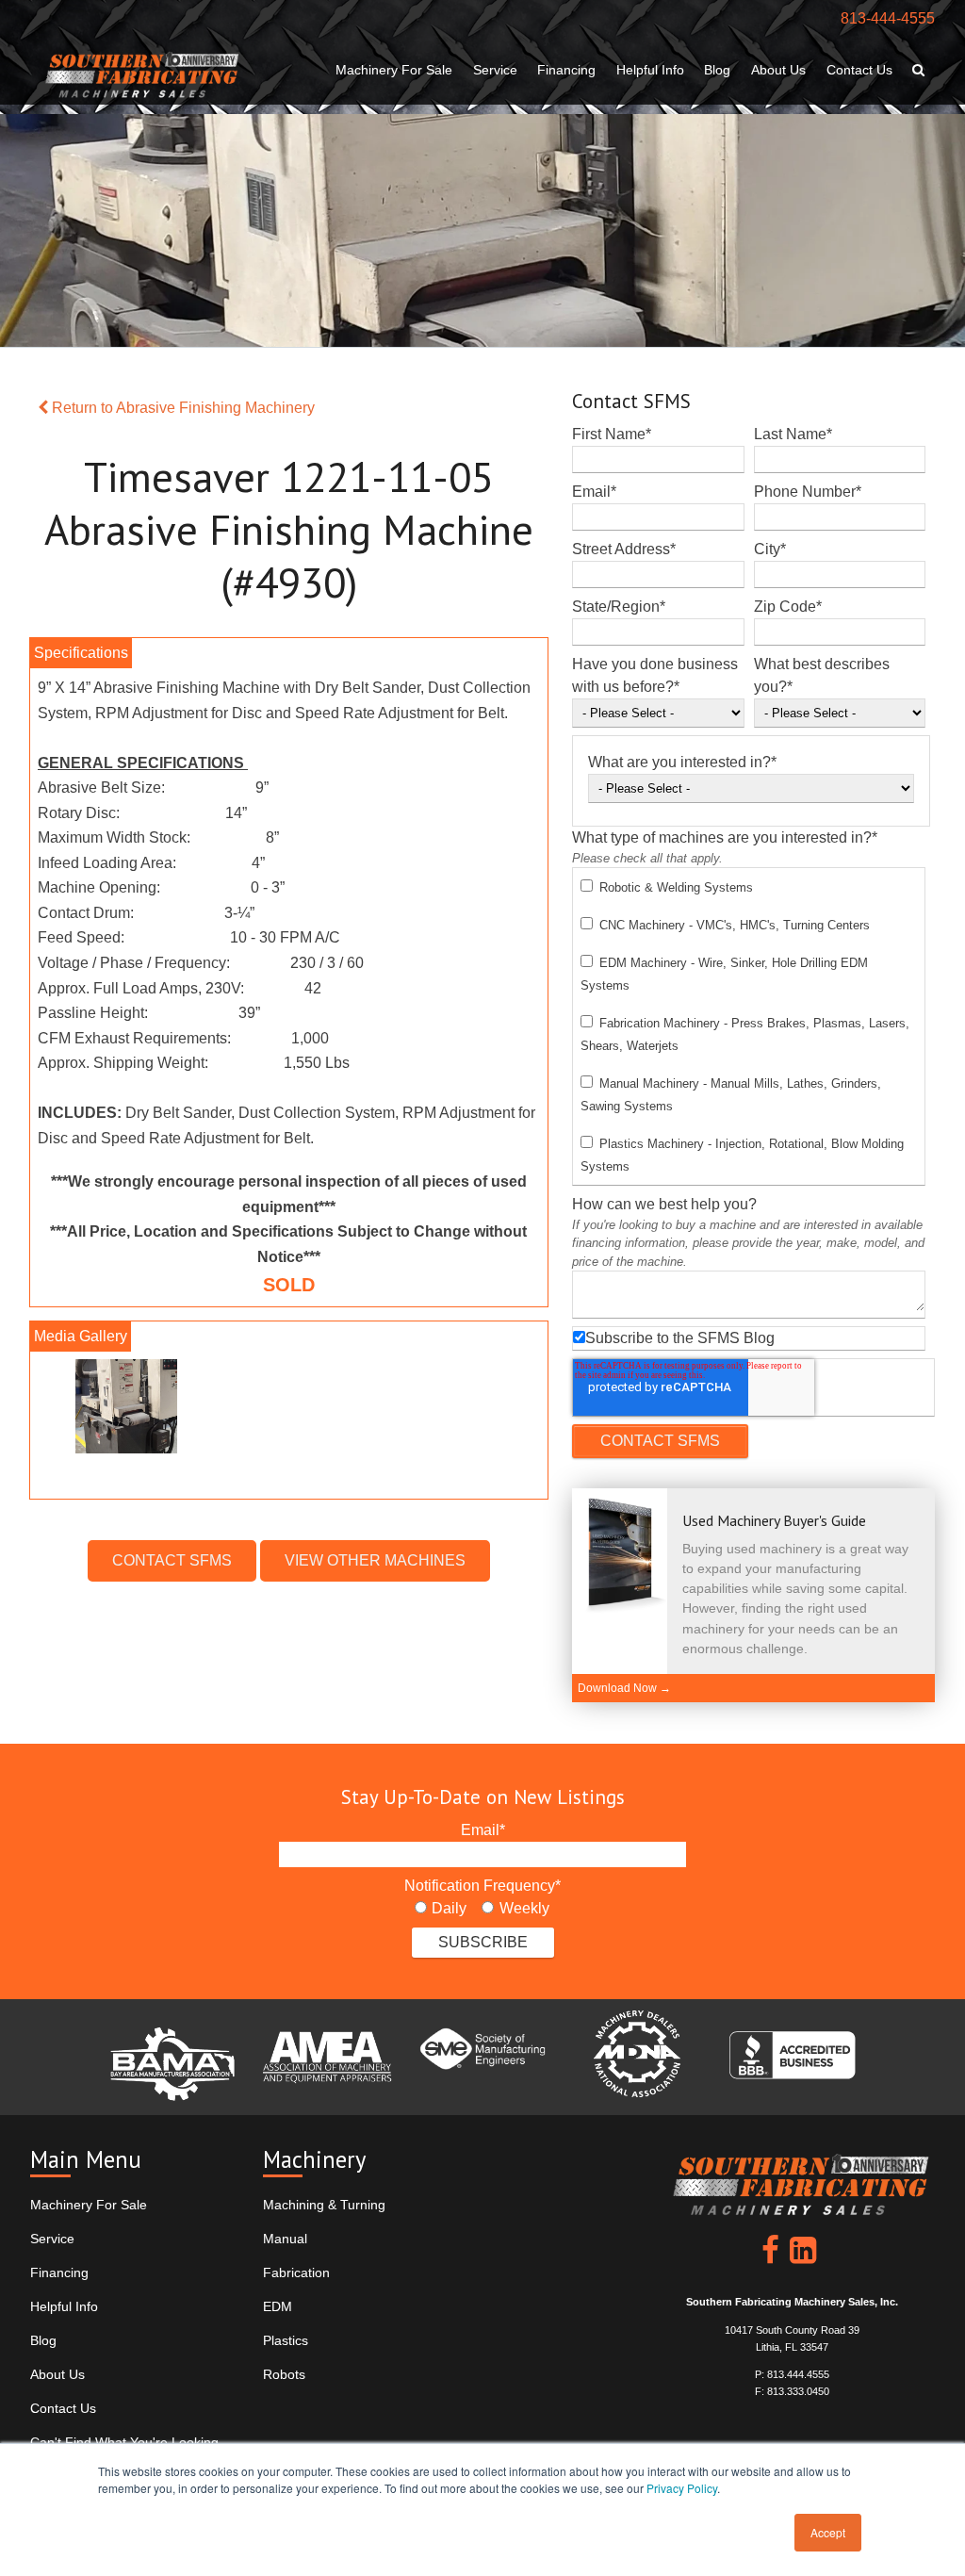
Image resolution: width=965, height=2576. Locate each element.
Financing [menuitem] (566, 70)
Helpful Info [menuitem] (650, 70)
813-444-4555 (888, 18)
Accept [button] (828, 2532)
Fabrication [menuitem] (296, 2272)
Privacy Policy (682, 2488)
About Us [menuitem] (778, 70)
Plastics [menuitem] (286, 2340)
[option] (289, 1411)
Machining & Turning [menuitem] (324, 2205)
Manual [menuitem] (285, 2239)
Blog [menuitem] (717, 70)
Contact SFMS (172, 1560)
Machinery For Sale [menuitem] (394, 70)
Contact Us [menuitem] (859, 70)
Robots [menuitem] (284, 2374)
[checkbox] (749, 1026)
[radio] (441, 1909)
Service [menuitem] (495, 70)
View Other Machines (375, 1560)
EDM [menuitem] (278, 2306)
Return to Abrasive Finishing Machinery (181, 408)
